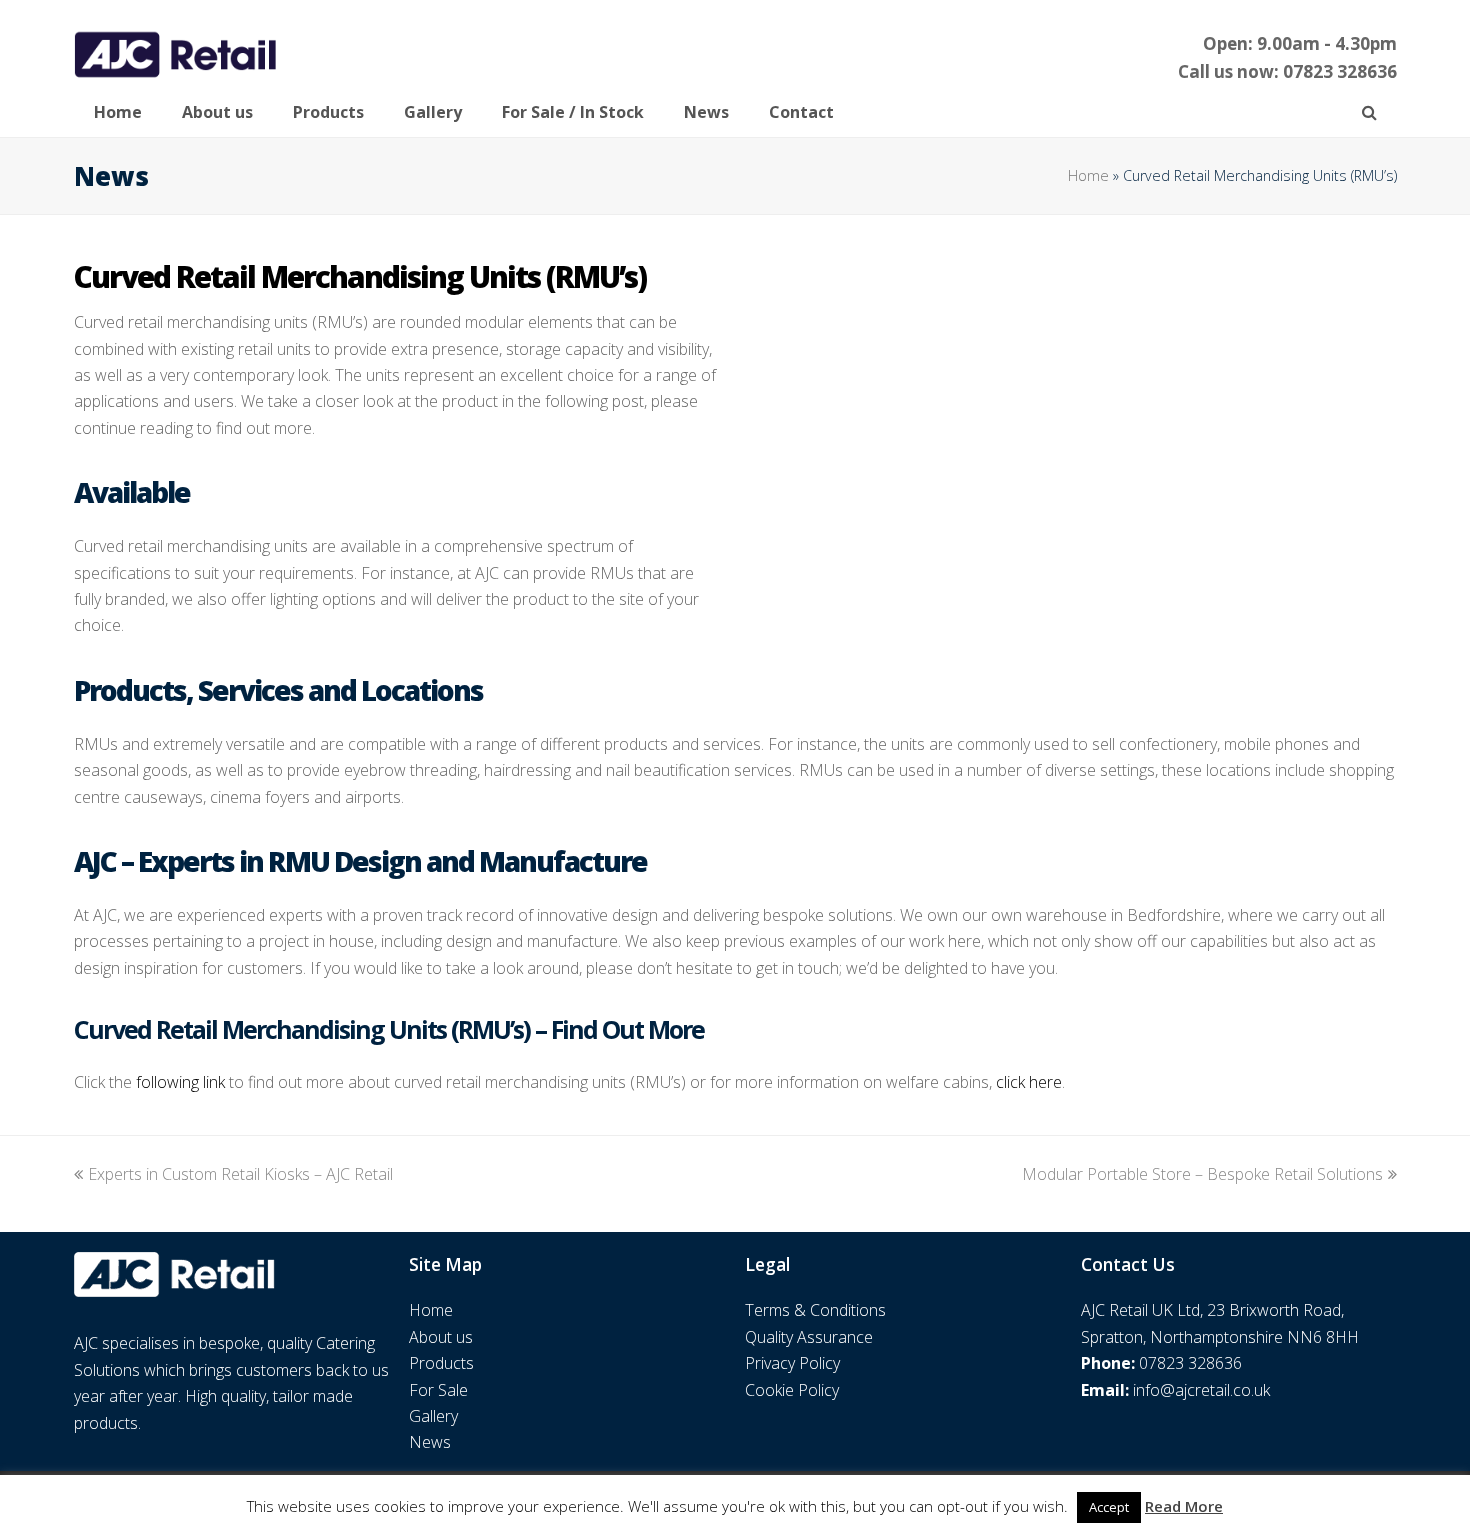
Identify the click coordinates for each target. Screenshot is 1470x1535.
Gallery (433, 1416)
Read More (1184, 1506)
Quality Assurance (809, 1337)
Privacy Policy (792, 1363)
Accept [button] (1109, 1507)
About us (441, 1337)
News (430, 1442)
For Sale (438, 1390)
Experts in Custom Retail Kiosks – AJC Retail (240, 1174)
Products (441, 1363)
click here (1029, 1082)
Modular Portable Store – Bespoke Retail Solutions (1202, 1174)
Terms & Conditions (815, 1310)
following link (180, 1082)
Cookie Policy (792, 1390)
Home (1088, 175)
